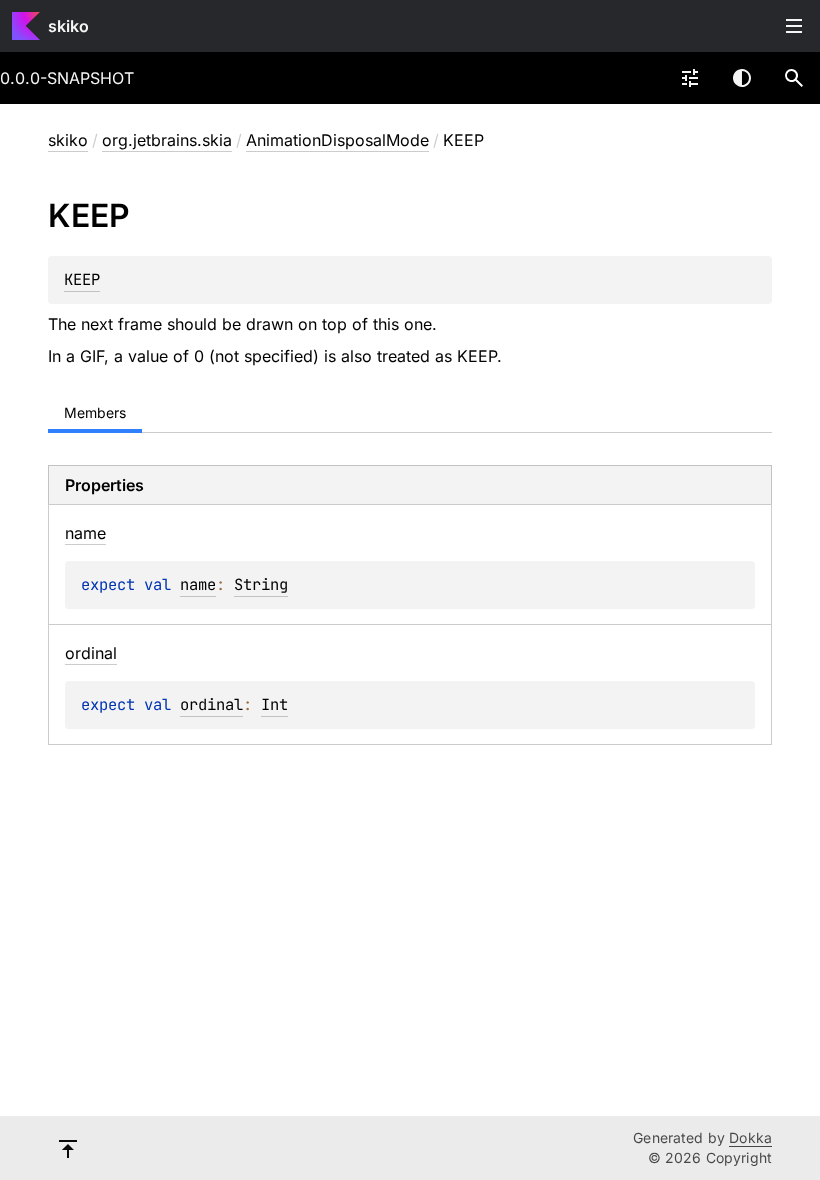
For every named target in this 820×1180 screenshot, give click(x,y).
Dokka (750, 1137)
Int (274, 704)
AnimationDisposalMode (337, 140)
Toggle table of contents (794, 26)
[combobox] (690, 78)
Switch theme (742, 78)
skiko (68, 26)
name (198, 584)
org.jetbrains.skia (167, 140)
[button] (794, 78)
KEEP (82, 279)
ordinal (211, 704)
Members (95, 412)
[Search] (794, 78)
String (261, 584)
